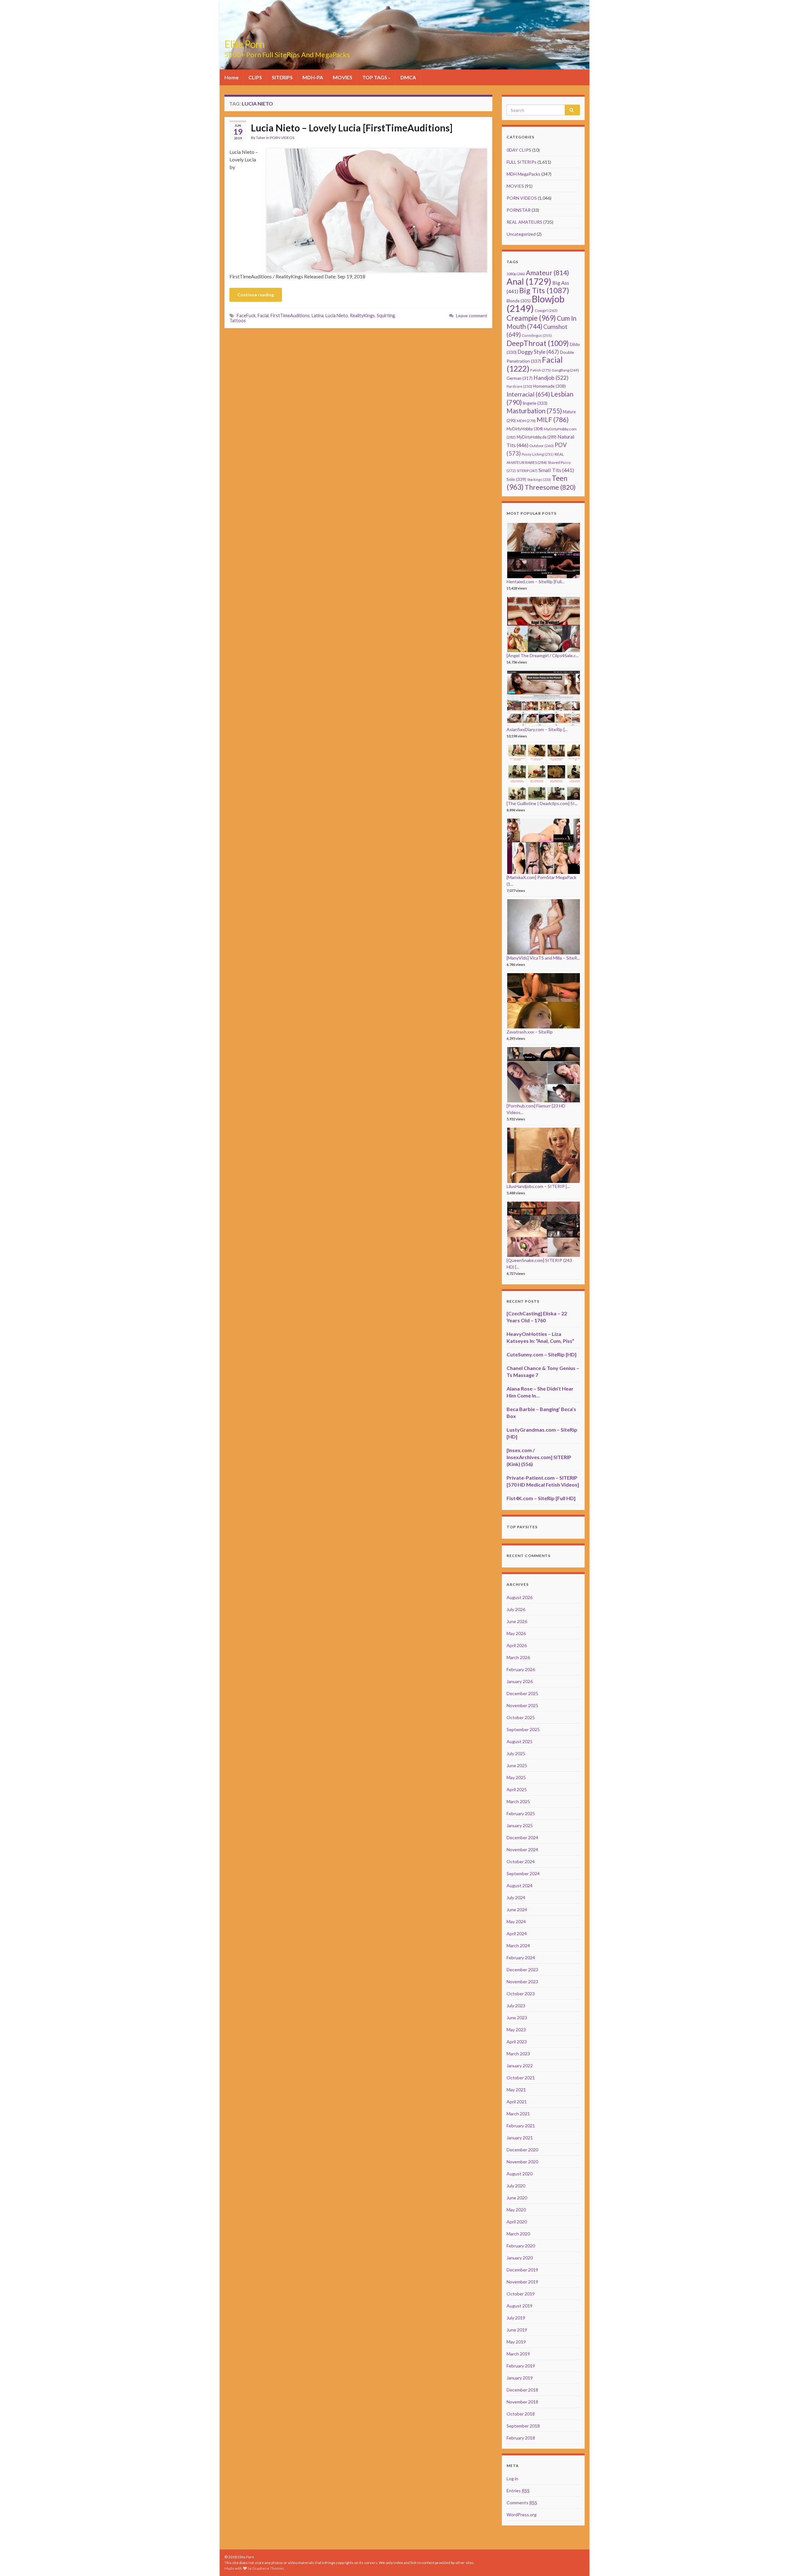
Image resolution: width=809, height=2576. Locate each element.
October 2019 (521, 2294)
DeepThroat (538, 343)
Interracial (528, 394)
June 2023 (517, 2018)
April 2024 (517, 1934)
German (520, 378)
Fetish (541, 370)
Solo (516, 479)
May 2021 (516, 2090)
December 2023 (522, 1970)
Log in (512, 2479)
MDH (526, 421)
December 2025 (522, 1693)
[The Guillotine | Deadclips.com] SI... (542, 803)
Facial (263, 315)
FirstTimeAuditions (290, 315)
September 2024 (523, 1873)
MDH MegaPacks (523, 174)
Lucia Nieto (337, 315)
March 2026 (518, 1657)
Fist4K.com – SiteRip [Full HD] (541, 1498)
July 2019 (516, 2318)
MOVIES (343, 77)
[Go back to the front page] (404, 35)
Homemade (549, 386)
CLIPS (255, 77)
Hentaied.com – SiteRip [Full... (535, 582)
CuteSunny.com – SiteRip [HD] (541, 1354)
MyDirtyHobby (525, 429)
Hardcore (519, 386)
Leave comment (472, 315)
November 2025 (522, 1705)
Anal (529, 281)
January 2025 (520, 1825)
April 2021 (517, 2102)
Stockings (539, 479)
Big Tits (544, 290)
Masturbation (534, 411)
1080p (516, 274)
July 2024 (516, 1897)
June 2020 (517, 2198)
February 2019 (521, 2366)
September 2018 (523, 2426)
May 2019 (516, 2342)
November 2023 (522, 1982)
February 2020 (521, 2246)
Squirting (386, 315)
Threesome (550, 487)
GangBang (565, 370)
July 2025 (516, 1753)
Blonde (519, 301)
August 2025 (520, 1741)
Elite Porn (244, 44)
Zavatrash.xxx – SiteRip (530, 1032)
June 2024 (517, 1909)
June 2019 (517, 2330)
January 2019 (520, 2378)
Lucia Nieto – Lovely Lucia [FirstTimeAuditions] (352, 128)
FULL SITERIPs (522, 162)
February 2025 (521, 1813)
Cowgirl (546, 310)
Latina (318, 315)
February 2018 (521, 2438)
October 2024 (521, 1861)
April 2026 (517, 1645)
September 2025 (523, 1729)
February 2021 (521, 2126)
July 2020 (516, 2186)
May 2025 (516, 1777)
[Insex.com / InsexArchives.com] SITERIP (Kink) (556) (539, 1457)
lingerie (535, 403)
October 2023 (521, 1994)
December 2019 (522, 2270)
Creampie (531, 318)
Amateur (547, 273)
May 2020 (516, 2210)
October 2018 (521, 2414)
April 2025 (517, 1789)
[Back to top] (795, 2562)
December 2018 (522, 2390)
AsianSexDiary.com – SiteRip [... (537, 729)
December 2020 (522, 2150)
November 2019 (522, 2282)
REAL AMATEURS (524, 222)
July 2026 (516, 1609)
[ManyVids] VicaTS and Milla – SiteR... (543, 958)
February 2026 (521, 1669)
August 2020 (520, 2174)
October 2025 (521, 1717)
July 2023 (516, 2006)
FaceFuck (246, 315)
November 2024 (522, 1849)
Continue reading (256, 295)
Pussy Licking (538, 454)
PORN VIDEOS (282, 138)
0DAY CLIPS (519, 150)
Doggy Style (538, 352)
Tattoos (238, 321)
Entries (518, 2491)
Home (231, 77)
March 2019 (518, 2354)
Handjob (551, 378)
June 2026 (517, 1621)
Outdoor (541, 446)
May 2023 (516, 2030)
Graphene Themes (268, 2568)
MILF (553, 419)
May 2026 (516, 1633)
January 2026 (520, 1681)
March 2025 (518, 1801)
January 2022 (520, 2066)
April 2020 (517, 2222)
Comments (522, 2503)
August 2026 (520, 1597)
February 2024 (521, 1958)
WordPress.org (522, 2515)
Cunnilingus (537, 335)
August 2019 (520, 2306)
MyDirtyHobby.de (537, 437)
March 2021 (518, 2114)
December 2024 (522, 1837)
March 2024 (518, 1946)
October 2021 (521, 2078)
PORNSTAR (519, 210)
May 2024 (516, 1921)
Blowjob (535, 303)
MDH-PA (313, 77)
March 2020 (518, 2234)
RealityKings (362, 315)
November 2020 (522, 2162)
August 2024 (520, 1885)
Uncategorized (521, 234)
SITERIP (527, 471)
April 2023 (517, 2042)
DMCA (408, 77)
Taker (261, 138)
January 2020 (520, 2258)
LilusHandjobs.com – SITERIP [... (538, 1186)
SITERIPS (282, 77)
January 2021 (520, 2138)
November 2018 (522, 2402)
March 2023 (518, 2054)
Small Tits (556, 470)
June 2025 (517, 1765)
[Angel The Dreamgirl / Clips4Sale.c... (543, 655)
